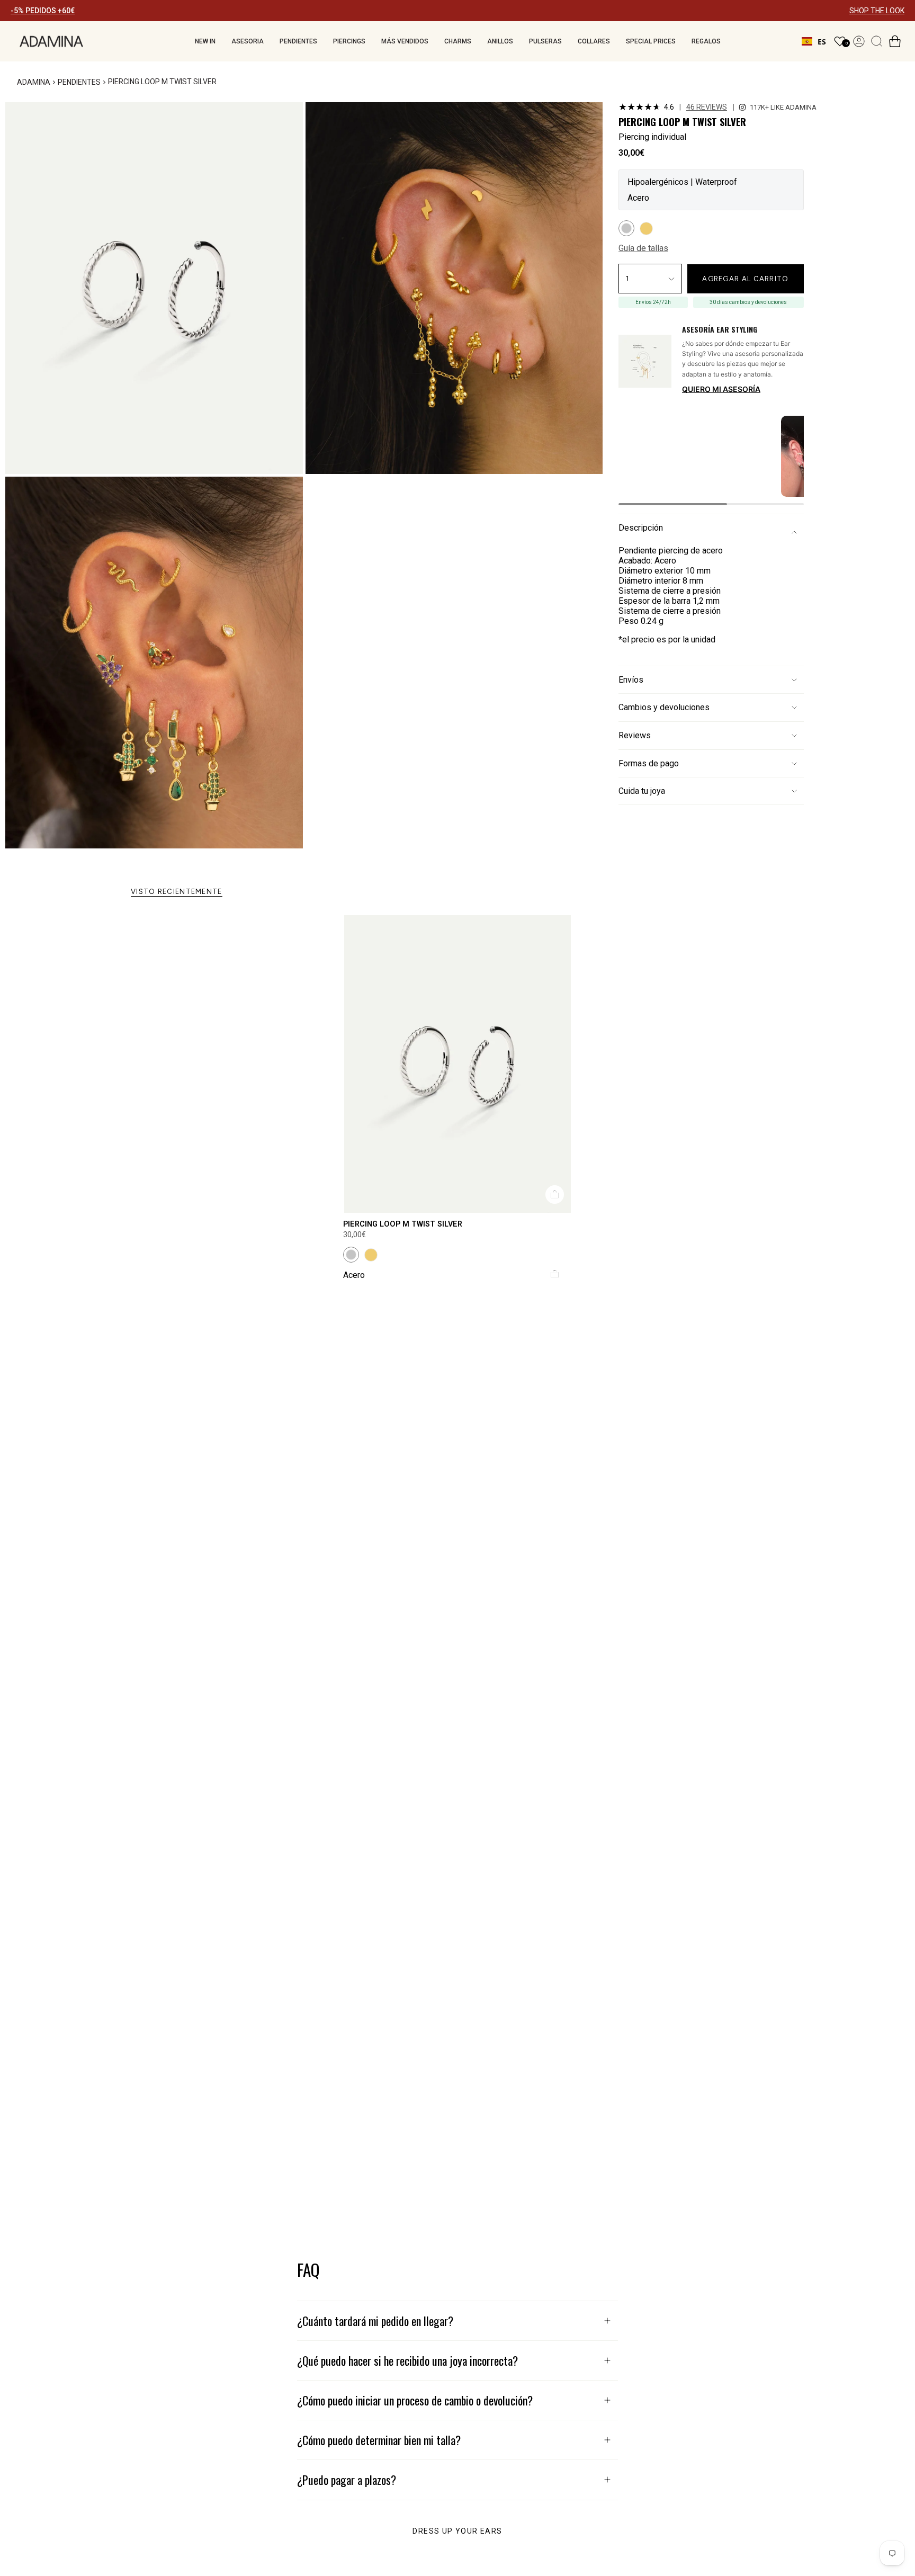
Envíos (631, 680)
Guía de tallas (643, 249)
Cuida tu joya (642, 791)
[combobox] (814, 41)
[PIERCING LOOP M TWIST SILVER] (457, 1064)
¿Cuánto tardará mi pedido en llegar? (375, 2321)
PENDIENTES (79, 82)
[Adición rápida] (555, 1195)
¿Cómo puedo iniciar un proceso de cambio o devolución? (415, 2400)
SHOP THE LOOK (877, 11)
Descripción (641, 528)
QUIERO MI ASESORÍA (721, 389)
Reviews (635, 735)
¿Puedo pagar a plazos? (347, 2480)
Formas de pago (649, 763)
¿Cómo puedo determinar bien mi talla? (379, 2440)
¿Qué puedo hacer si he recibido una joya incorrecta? (407, 2360)
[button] (205, 41)
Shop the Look (592, 113)
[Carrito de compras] (895, 41)
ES (822, 42)
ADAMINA (34, 82)
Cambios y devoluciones (664, 707)
